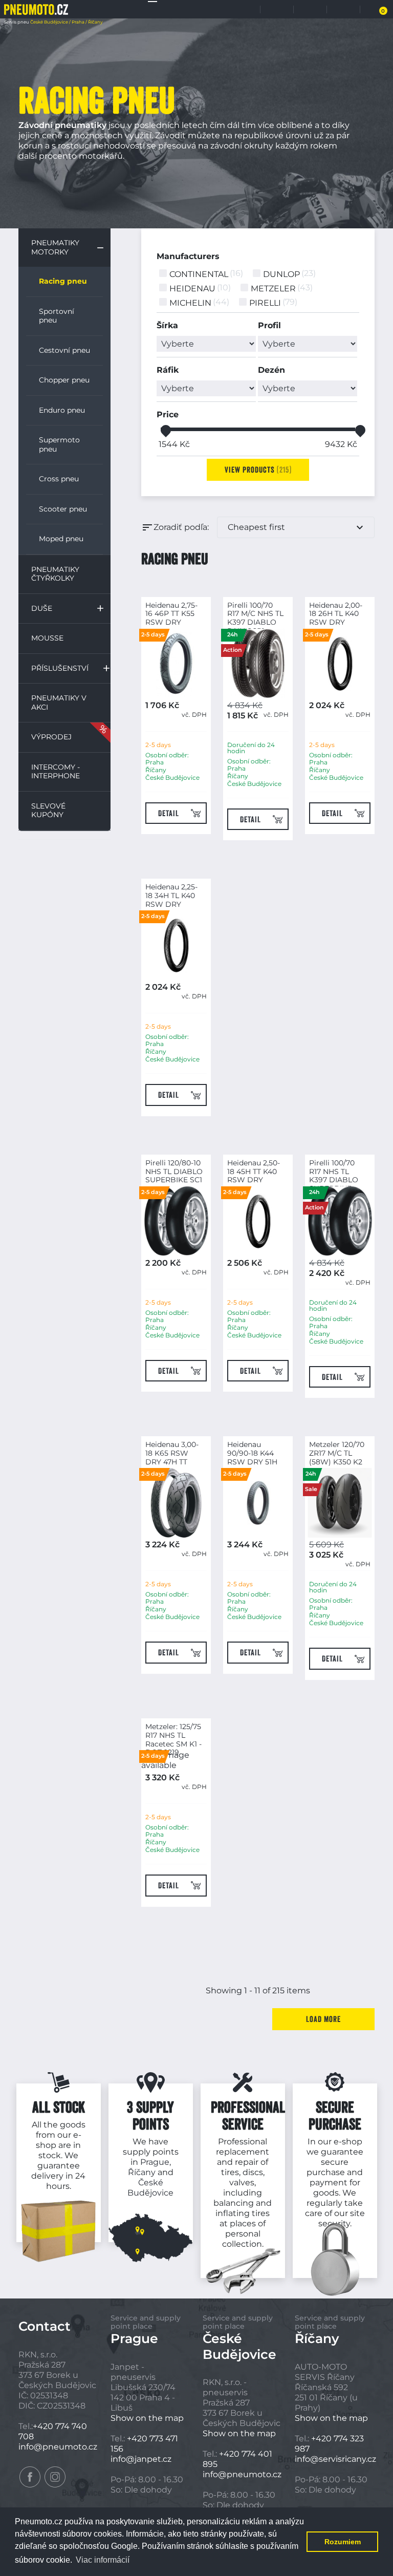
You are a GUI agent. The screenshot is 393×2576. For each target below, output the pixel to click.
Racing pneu (63, 281)
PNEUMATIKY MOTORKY (55, 247)
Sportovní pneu (57, 316)
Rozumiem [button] (343, 2542)
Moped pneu (61, 539)
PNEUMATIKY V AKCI (59, 702)
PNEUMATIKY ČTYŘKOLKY (55, 574)
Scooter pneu (63, 509)
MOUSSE (47, 638)
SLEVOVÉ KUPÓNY (48, 811)
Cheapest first (297, 527)
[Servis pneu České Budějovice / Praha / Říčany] (36, 9)
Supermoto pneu (59, 444)
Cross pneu (59, 479)
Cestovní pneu (64, 350)
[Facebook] (30, 2477)
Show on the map (147, 2418)
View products (257, 470)
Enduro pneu (62, 410)
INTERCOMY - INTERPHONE (56, 772)
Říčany (142, 2172)
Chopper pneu (64, 380)
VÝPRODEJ (51, 737)
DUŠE (42, 608)
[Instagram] (55, 2477)
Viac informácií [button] (103, 2560)
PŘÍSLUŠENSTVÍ (60, 668)
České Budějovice (150, 2188)
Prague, (156, 2162)
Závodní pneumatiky (62, 125)
